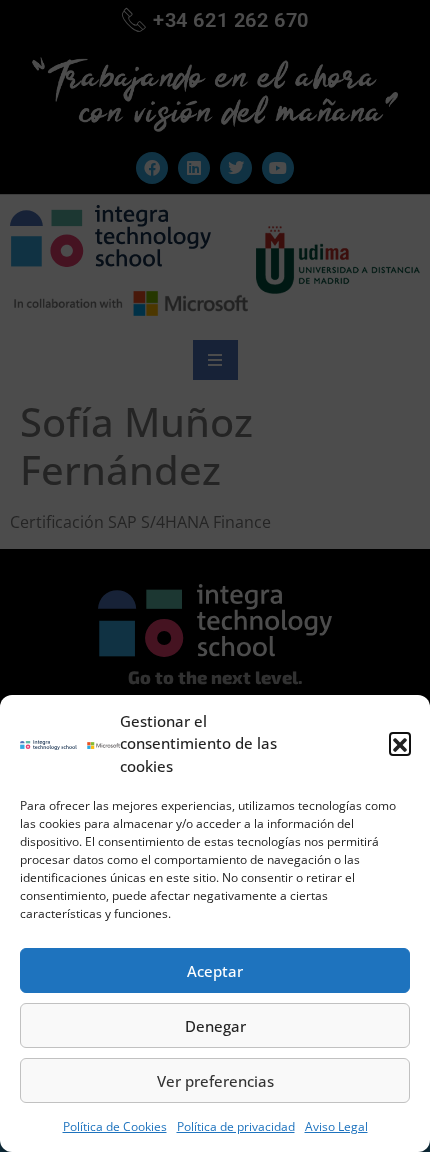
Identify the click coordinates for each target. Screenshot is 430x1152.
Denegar (215, 1026)
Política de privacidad (236, 1126)
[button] (400, 743)
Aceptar (215, 971)
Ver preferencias (215, 1081)
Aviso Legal (336, 1126)
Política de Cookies (115, 1126)
